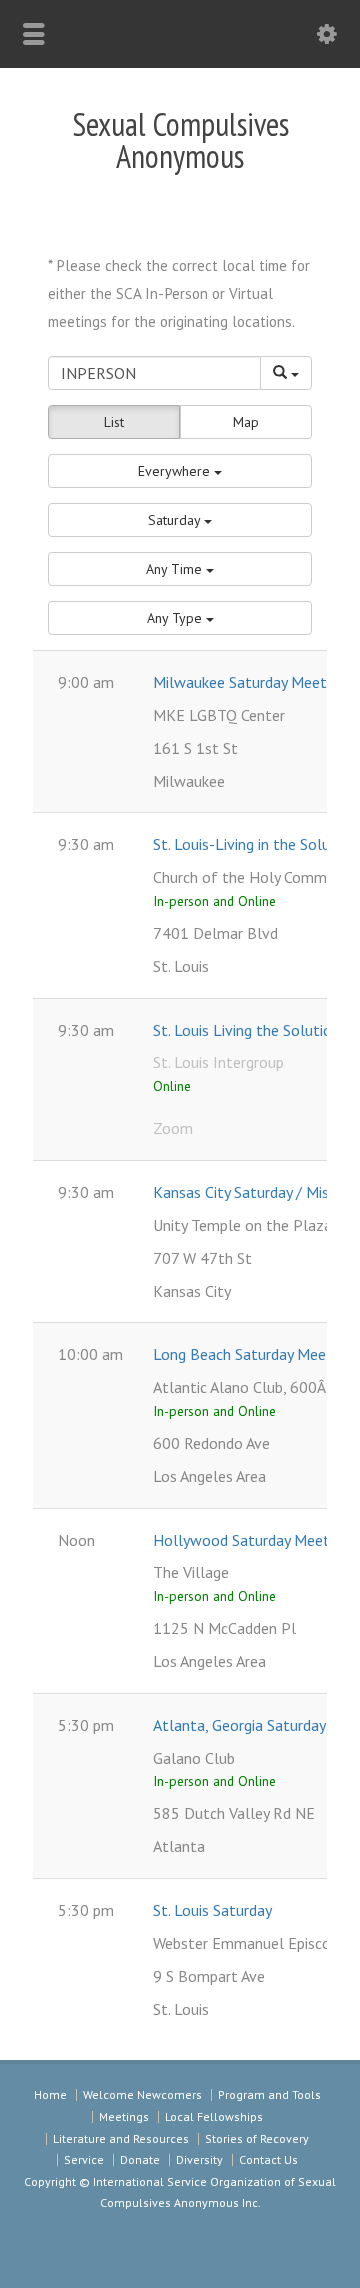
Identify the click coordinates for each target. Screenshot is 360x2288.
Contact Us (268, 2159)
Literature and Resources (121, 2138)
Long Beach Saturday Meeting (252, 1354)
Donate (140, 2159)
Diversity (199, 2159)
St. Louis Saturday (212, 1910)
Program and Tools (269, 2094)
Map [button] (246, 422)
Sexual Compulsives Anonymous (180, 140)
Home (50, 2094)
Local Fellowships (214, 2116)
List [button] (114, 422)
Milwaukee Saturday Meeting (249, 682)
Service (84, 2159)
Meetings (124, 2116)
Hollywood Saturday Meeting (251, 1540)
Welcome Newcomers (142, 2094)
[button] (180, 471)
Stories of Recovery (257, 2138)
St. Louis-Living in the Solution (255, 844)
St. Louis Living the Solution (246, 1030)
